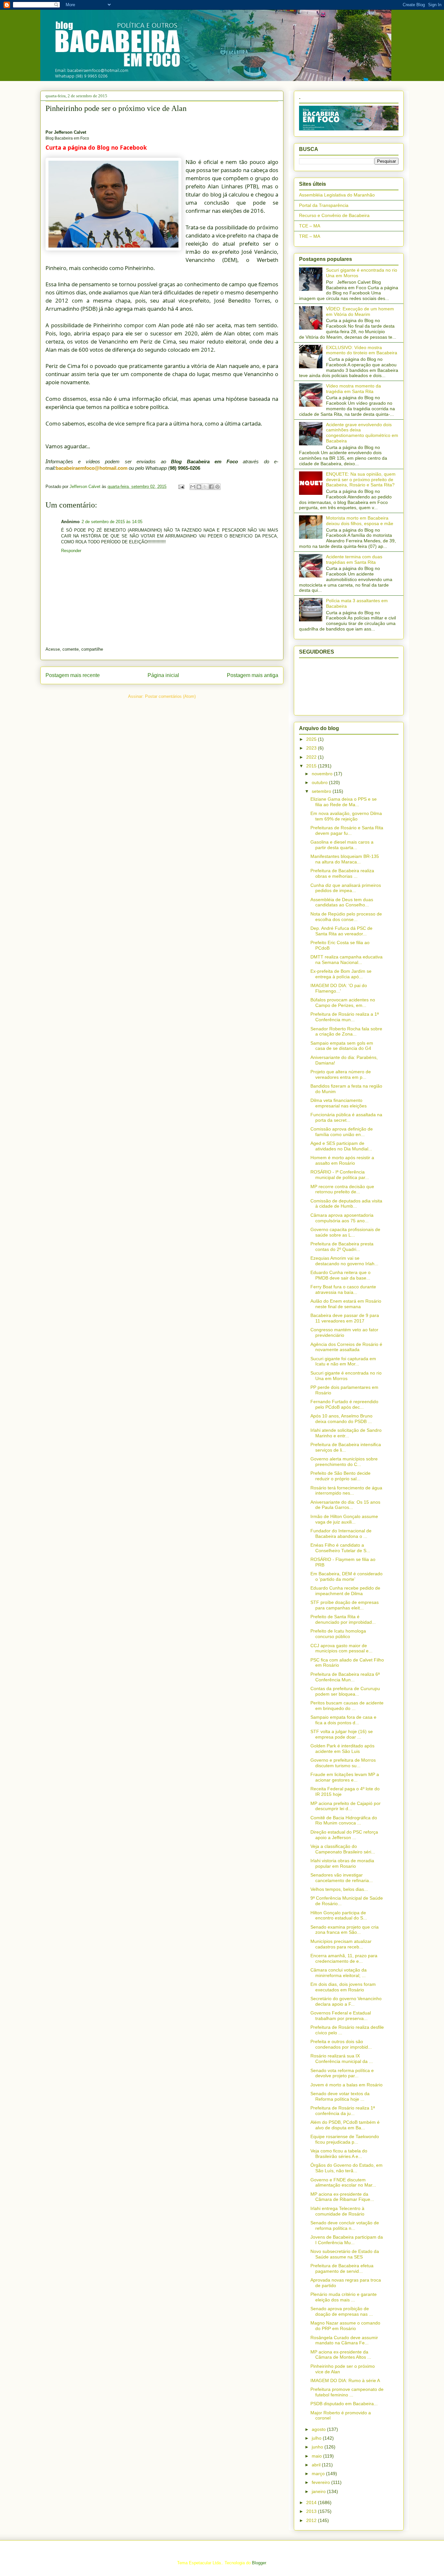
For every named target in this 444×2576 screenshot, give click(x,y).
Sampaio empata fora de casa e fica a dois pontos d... (343, 1720)
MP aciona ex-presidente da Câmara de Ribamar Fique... (342, 2197)
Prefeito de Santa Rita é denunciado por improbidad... (343, 1619)
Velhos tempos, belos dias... (339, 1889)
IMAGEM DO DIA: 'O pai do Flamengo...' (339, 988)
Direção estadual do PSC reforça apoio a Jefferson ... (344, 1835)
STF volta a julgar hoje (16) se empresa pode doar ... (342, 1734)
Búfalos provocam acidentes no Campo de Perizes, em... (343, 1003)
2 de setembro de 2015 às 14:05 (112, 522)
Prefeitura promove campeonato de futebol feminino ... (347, 2392)
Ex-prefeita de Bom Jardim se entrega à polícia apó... (341, 974)
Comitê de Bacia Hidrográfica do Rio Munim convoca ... (344, 1820)
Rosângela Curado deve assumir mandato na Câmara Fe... (344, 2340)
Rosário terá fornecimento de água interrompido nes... (346, 1491)
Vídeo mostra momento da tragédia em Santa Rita (353, 389)
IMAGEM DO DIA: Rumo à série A (345, 2380)
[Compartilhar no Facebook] (211, 487)
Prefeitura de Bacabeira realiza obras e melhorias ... (342, 873)
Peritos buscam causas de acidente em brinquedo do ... (347, 1706)
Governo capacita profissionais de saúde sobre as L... (345, 1232)
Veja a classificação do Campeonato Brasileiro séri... (343, 1849)
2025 (312, 739)
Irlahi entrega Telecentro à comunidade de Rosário (337, 2211)
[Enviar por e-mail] (193, 487)
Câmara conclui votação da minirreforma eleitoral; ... (339, 1973)
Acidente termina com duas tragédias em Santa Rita (354, 559)
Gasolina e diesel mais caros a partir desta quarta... (342, 845)
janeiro (319, 2491)
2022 (312, 757)
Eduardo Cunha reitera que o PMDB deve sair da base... (340, 1275)
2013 (312, 2511)
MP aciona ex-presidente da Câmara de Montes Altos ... (341, 2355)
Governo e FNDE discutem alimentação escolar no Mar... (343, 2183)
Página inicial (163, 675)
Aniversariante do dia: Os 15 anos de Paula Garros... (345, 1505)
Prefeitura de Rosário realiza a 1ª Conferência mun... (345, 1017)
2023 (312, 748)
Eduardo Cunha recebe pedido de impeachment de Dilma (345, 1591)
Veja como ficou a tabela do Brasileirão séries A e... (339, 2154)
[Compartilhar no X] (205, 487)
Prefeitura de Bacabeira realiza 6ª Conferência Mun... (345, 1677)
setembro (322, 791)
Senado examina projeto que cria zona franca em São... (345, 1930)
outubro (320, 782)
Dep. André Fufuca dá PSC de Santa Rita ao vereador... (341, 931)
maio (317, 2456)
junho (318, 2447)
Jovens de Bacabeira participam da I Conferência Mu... (347, 2240)
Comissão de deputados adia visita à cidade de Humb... (346, 1204)
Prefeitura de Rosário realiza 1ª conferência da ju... (343, 2111)
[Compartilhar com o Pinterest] (217, 487)
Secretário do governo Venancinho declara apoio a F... (346, 2001)
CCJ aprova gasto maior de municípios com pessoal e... (341, 1648)
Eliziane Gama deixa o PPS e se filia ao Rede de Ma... (344, 802)
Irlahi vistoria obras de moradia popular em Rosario (342, 1863)
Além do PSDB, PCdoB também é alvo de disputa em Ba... (345, 2125)
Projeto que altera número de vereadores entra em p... (341, 1074)
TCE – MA (310, 226)
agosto (319, 2429)
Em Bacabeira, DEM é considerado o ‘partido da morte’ (346, 1576)
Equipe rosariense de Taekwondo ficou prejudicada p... (345, 2139)
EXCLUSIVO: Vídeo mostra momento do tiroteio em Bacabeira (362, 350)
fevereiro (321, 2482)
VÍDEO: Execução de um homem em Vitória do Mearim (360, 312)
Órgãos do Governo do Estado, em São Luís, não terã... (346, 2168)
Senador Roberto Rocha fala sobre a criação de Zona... (346, 1031)
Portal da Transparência (324, 205)
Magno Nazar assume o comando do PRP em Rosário (345, 2326)
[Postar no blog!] (199, 487)
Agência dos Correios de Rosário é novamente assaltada (346, 1347)
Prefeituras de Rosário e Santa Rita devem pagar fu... (347, 830)
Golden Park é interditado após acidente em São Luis (342, 1749)
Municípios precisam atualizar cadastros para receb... (341, 1944)
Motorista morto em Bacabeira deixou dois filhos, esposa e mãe (360, 521)
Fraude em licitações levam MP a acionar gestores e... (345, 1777)
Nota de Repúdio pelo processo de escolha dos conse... (346, 917)
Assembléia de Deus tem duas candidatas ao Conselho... (342, 902)
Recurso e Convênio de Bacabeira (334, 215)
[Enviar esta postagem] (181, 487)
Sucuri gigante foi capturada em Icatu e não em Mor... (343, 1361)
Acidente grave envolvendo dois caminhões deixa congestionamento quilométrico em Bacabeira (362, 433)
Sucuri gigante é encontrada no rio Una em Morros (346, 1376)
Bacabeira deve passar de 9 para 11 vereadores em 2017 (345, 1318)
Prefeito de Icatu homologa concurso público (338, 1634)
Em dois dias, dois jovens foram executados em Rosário (343, 1987)
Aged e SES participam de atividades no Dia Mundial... (341, 1146)
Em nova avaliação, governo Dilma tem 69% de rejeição (346, 816)
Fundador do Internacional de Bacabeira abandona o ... (341, 1533)
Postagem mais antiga (253, 675)
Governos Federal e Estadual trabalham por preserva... (341, 2016)
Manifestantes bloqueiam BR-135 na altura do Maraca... (345, 859)
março (319, 2474)
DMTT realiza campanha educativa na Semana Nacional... (346, 960)
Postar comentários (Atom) (170, 696)
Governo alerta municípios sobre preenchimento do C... (344, 1462)
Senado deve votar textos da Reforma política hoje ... (340, 2096)
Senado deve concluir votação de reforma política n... (345, 2225)
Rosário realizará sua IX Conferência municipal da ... (342, 2059)
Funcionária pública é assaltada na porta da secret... (346, 1117)
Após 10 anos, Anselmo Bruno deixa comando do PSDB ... (341, 1419)
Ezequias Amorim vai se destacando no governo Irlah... (344, 1261)
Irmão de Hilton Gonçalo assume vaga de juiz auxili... (344, 1519)
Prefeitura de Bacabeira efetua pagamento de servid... (342, 2268)
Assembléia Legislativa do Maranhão (337, 195)
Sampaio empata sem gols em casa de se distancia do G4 (342, 1046)
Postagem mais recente (73, 675)
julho (317, 2438)
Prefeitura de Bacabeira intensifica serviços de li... (346, 1447)
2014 (312, 2502)
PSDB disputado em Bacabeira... (344, 2404)
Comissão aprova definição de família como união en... (342, 1132)
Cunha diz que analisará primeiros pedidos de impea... (346, 888)
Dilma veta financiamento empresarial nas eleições (339, 1103)
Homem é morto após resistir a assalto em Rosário (342, 1160)
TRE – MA (310, 236)
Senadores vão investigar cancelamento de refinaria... (342, 1878)
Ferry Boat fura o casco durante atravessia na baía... (343, 1289)
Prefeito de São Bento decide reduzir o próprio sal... (340, 1476)
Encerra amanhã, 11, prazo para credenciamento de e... (344, 1958)
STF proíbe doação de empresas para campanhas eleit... (345, 1605)
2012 (312, 2520)
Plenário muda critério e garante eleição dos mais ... (344, 2297)
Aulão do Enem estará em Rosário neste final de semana (346, 1304)
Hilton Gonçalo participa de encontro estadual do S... (339, 1915)
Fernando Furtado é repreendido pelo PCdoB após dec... (344, 1404)
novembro (323, 774)
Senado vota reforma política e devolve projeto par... (342, 2073)
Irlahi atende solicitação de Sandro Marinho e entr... (346, 1433)
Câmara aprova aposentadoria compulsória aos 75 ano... (342, 1218)
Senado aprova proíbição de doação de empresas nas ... (342, 2311)
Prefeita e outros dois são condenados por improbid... (341, 2044)
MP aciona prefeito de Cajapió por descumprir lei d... (346, 1806)
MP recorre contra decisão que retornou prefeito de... (342, 1189)
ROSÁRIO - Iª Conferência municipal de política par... (340, 1175)
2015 (312, 766)
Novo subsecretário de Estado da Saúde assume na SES (345, 2254)
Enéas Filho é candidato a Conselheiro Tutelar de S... (340, 1548)
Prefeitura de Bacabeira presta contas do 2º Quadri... (342, 1247)
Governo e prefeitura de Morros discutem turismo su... (343, 1763)
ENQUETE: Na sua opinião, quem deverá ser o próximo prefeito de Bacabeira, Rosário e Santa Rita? (361, 480)
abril (317, 2465)
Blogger (259, 2563)
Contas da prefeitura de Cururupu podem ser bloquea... (345, 1691)
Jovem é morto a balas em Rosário (346, 2085)
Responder (71, 551)
